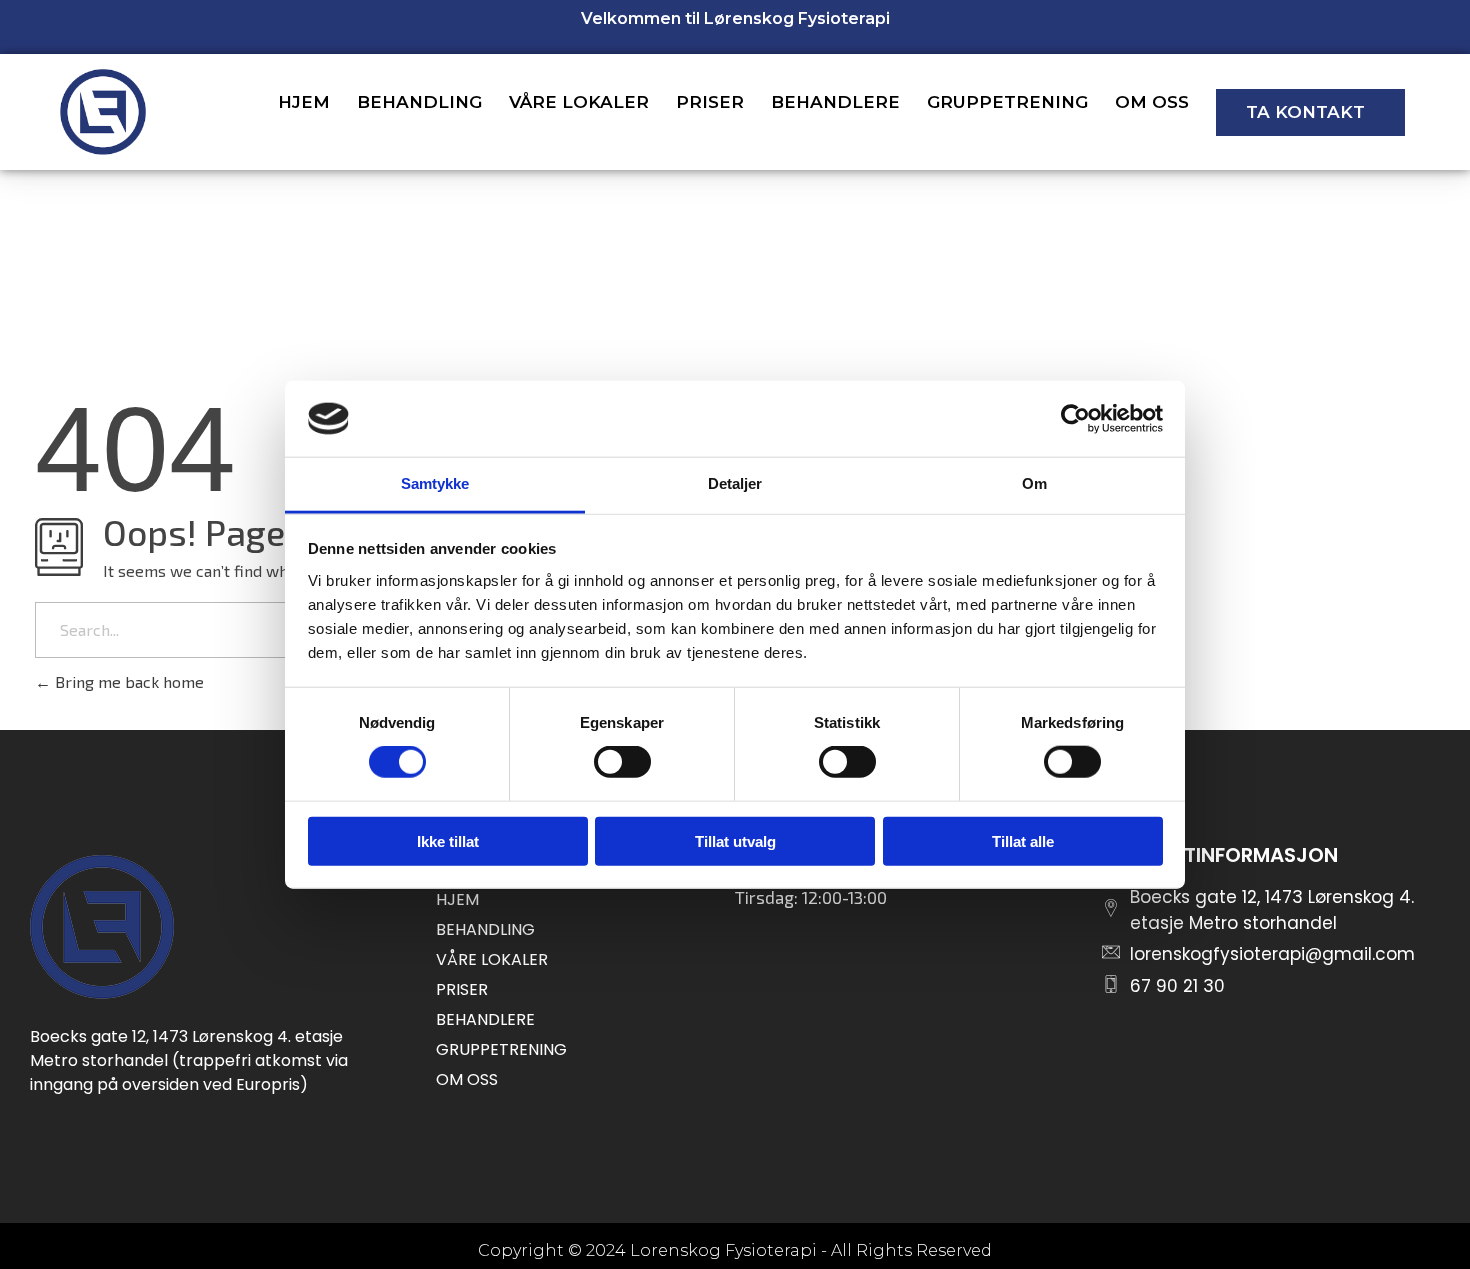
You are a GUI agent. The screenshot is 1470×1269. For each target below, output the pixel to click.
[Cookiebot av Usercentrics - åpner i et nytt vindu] (1075, 419)
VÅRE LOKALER (579, 102)
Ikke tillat (448, 840)
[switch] (622, 762)
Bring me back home (127, 681)
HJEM (304, 102)
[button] (1310, 112)
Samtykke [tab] (435, 483)
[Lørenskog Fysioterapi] (102, 927)
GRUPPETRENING (1007, 102)
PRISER (710, 102)
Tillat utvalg (735, 840)
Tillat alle (1023, 840)
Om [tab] (1034, 483)
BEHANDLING (419, 102)
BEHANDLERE (835, 102)
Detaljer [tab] (735, 483)
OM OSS (1152, 102)
